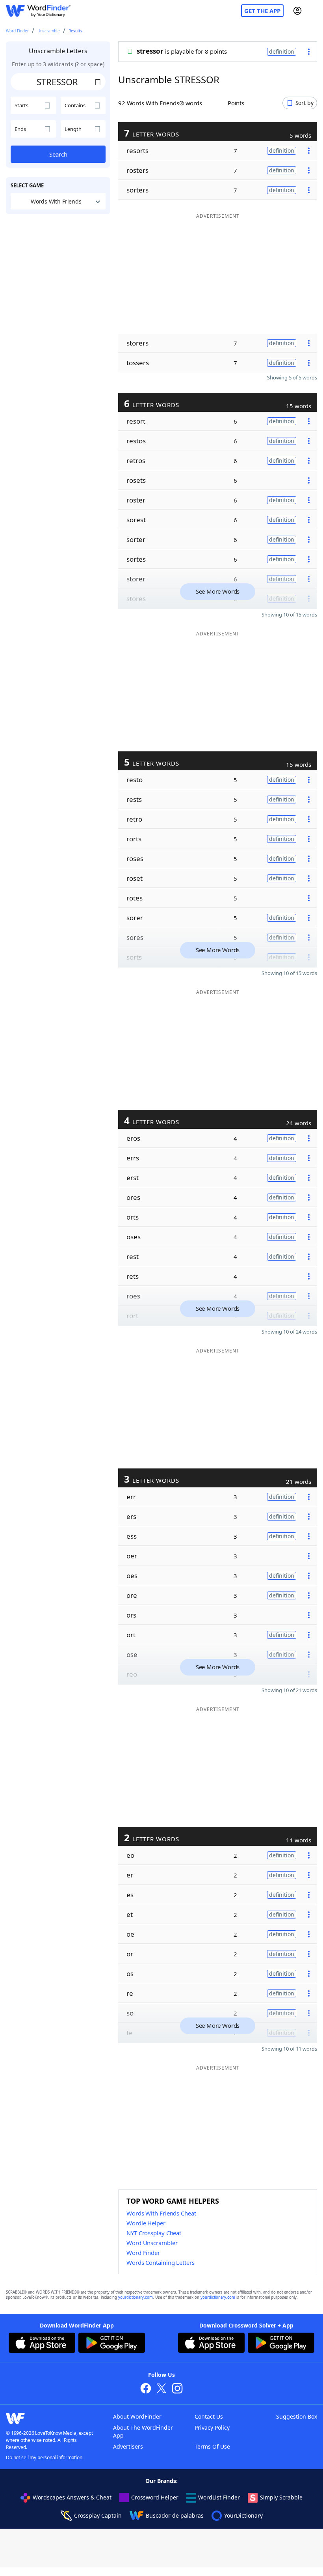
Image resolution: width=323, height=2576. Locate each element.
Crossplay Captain (98, 2515)
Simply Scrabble (281, 2497)
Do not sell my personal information (44, 2457)
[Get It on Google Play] (112, 2344)
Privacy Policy (212, 2427)
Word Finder (17, 31)
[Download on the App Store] (42, 2344)
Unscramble (49, 31)
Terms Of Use (212, 2446)
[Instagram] (177, 2389)
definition (282, 51)
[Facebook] (146, 2389)
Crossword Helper (155, 2497)
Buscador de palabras (175, 2515)
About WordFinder (137, 2416)
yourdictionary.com (136, 2297)
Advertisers (128, 2446)
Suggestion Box (297, 2416)
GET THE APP (262, 11)
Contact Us (209, 2416)
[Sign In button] (297, 11)
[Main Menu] (314, 11)
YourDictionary (243, 2515)
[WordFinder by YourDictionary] (38, 11)
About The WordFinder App (143, 2431)
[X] (161, 2389)
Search (58, 154)
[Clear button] (98, 82)
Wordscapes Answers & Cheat (72, 2497)
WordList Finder (219, 2497)
